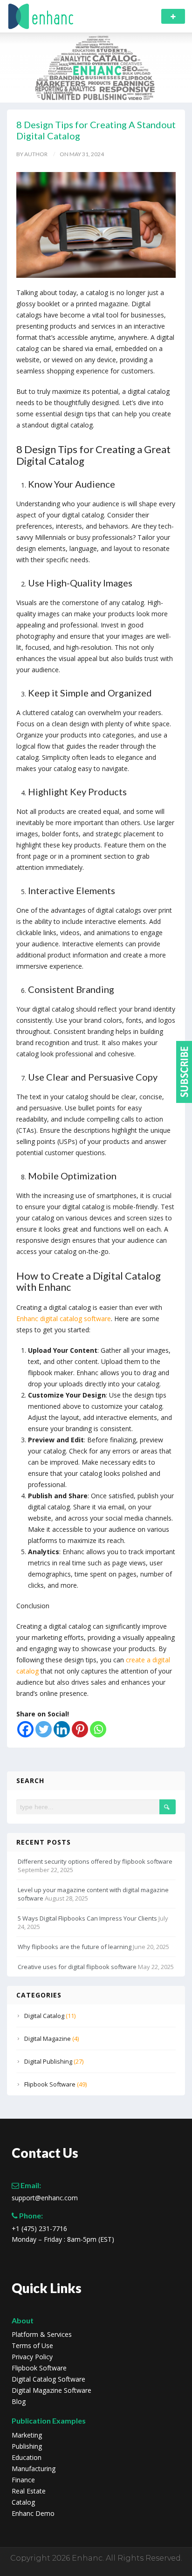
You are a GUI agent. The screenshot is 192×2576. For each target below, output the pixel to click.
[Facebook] (25, 1729)
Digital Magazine (48, 2039)
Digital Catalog (44, 2016)
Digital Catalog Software (48, 2379)
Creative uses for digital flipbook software (77, 1967)
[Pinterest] (80, 1729)
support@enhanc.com (45, 2198)
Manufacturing (34, 2469)
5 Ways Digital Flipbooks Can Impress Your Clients (87, 1918)
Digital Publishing (48, 2061)
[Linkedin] (62, 1729)
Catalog (23, 2502)
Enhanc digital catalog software (64, 1319)
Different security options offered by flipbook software (95, 1861)
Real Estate (29, 2491)
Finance (23, 2480)
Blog (19, 2402)
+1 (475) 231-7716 (39, 2229)
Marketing (27, 2435)
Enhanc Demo (33, 2514)
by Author (32, 154)
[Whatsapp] (98, 1729)
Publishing (27, 2446)
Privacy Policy (32, 2357)
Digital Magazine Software (51, 2390)
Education (27, 2458)
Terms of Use (32, 2346)
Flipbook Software (50, 2084)
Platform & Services (42, 2335)
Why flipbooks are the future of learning (75, 1947)
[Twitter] (44, 1729)
